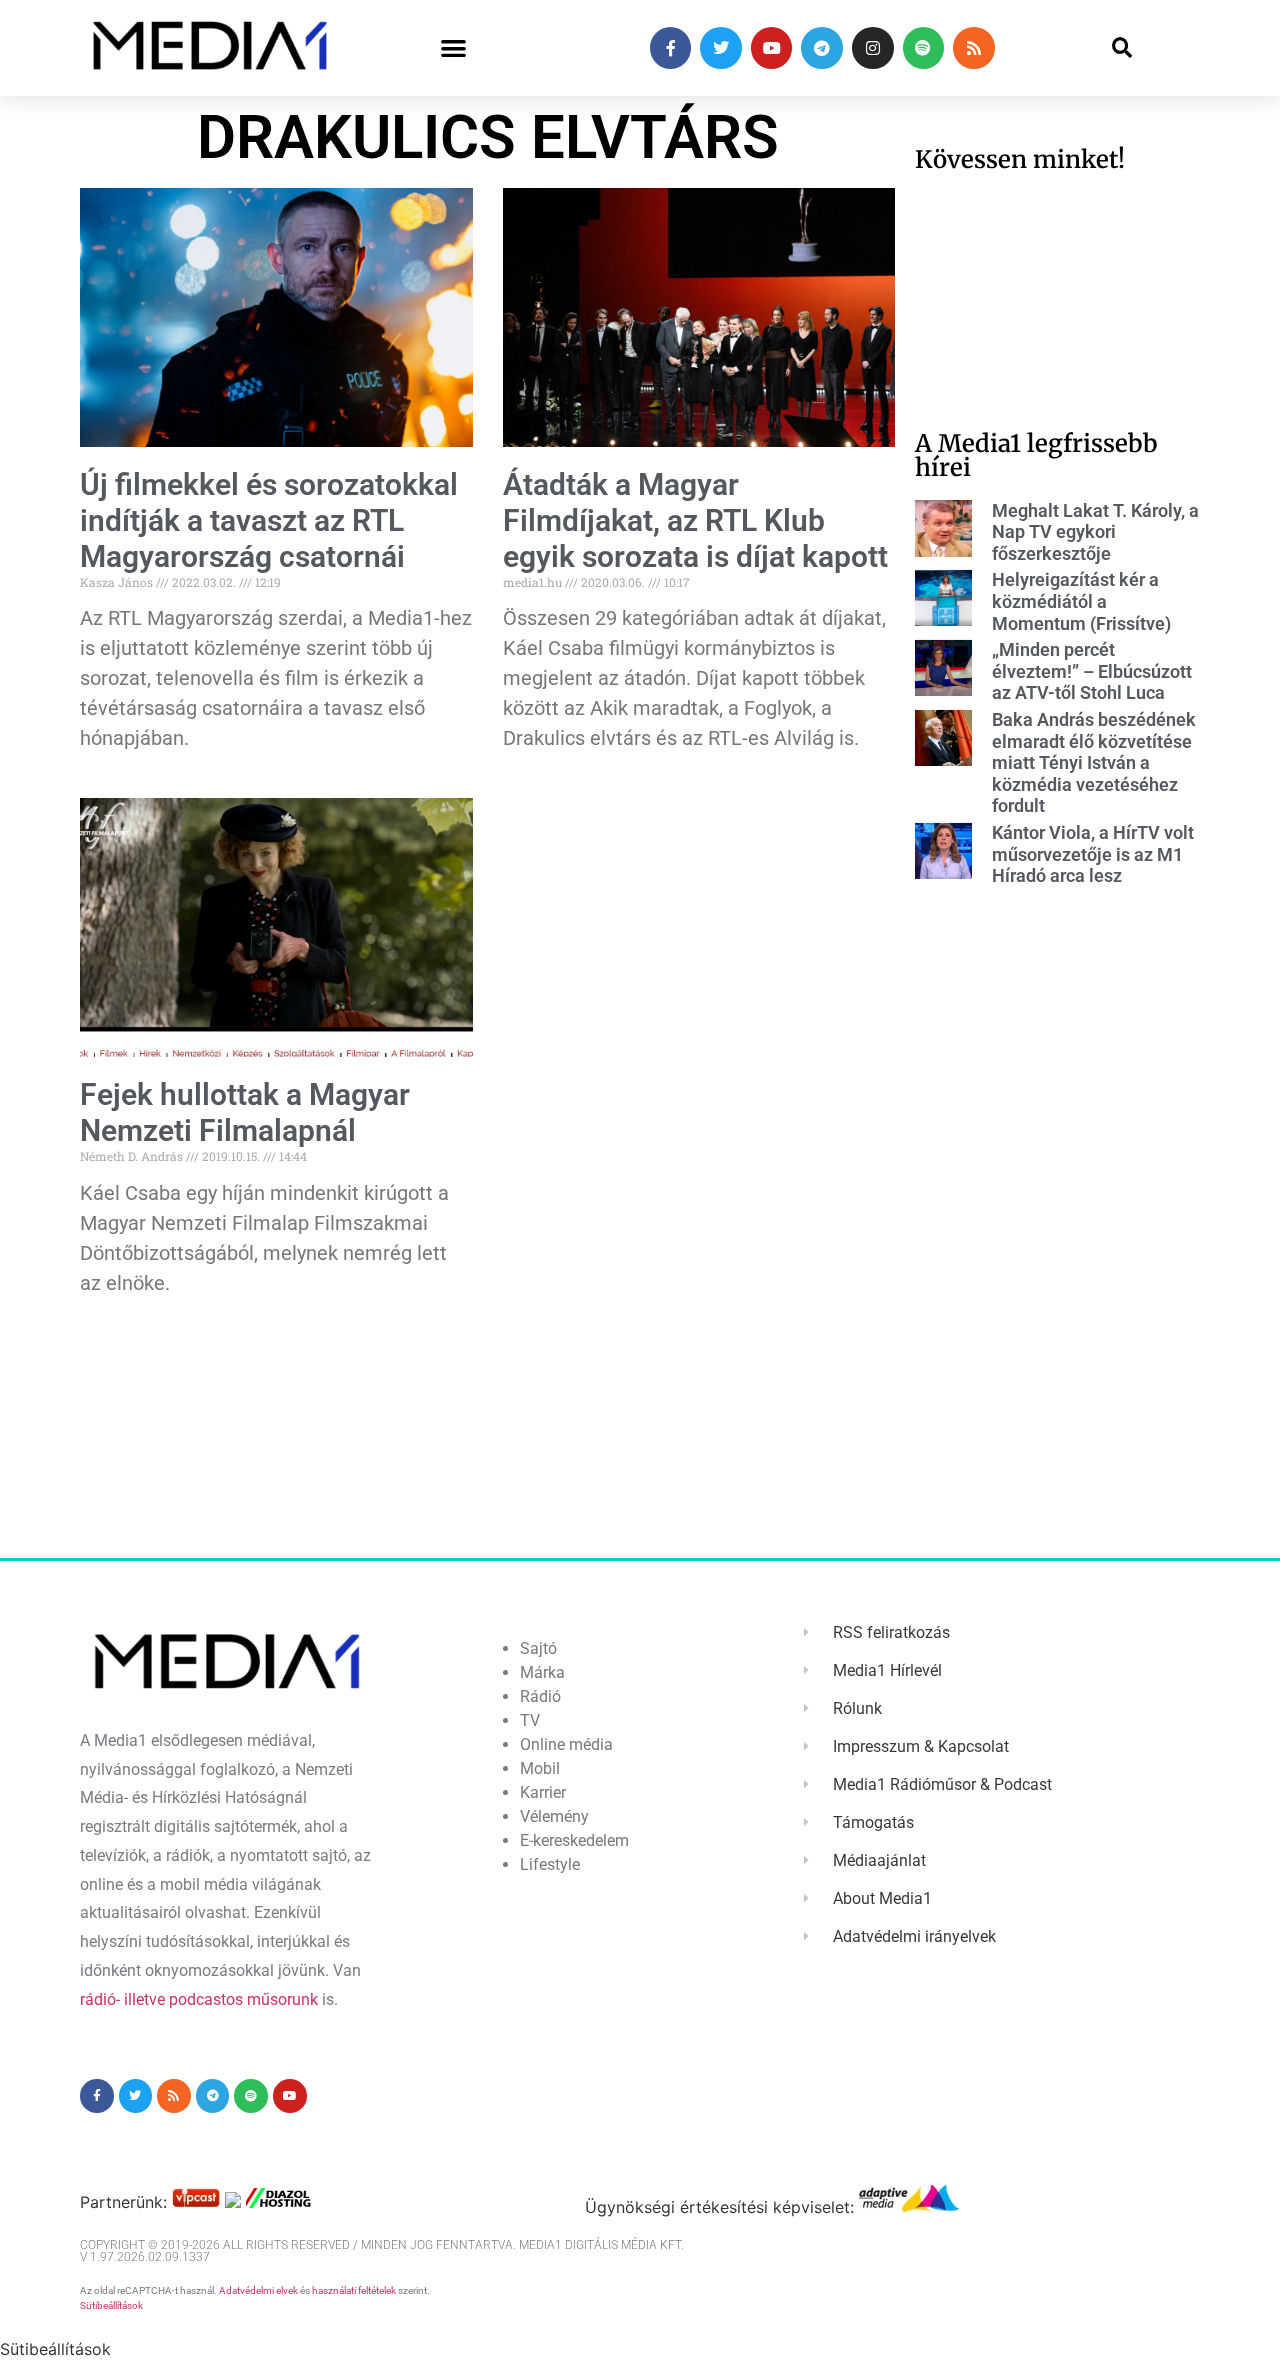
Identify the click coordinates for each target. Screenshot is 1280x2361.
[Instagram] (873, 48)
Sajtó (538, 1648)
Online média (566, 1744)
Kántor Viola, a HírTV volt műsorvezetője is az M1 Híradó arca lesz (1093, 854)
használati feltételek (354, 2290)
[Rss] (974, 48)
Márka (542, 1672)
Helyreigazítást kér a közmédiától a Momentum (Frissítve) (1081, 601)
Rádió (540, 1696)
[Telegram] (822, 48)
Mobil (540, 1768)
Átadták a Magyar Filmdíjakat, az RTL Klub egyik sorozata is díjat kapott (695, 520)
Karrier (543, 1792)
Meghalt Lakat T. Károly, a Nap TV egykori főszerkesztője (1095, 532)
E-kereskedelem (574, 1840)
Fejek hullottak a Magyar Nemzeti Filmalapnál (245, 1112)
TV (530, 1720)
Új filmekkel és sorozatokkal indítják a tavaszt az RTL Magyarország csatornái (269, 520)
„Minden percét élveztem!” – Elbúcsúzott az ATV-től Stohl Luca (1092, 671)
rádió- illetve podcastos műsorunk (199, 1999)
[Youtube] (772, 48)
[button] (453, 48)
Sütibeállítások (111, 2305)
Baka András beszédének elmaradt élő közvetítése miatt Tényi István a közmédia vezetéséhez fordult (1094, 762)
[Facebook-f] (671, 48)
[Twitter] (721, 48)
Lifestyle (550, 1864)
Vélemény (554, 1816)
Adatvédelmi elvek (258, 2290)
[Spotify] (924, 48)
